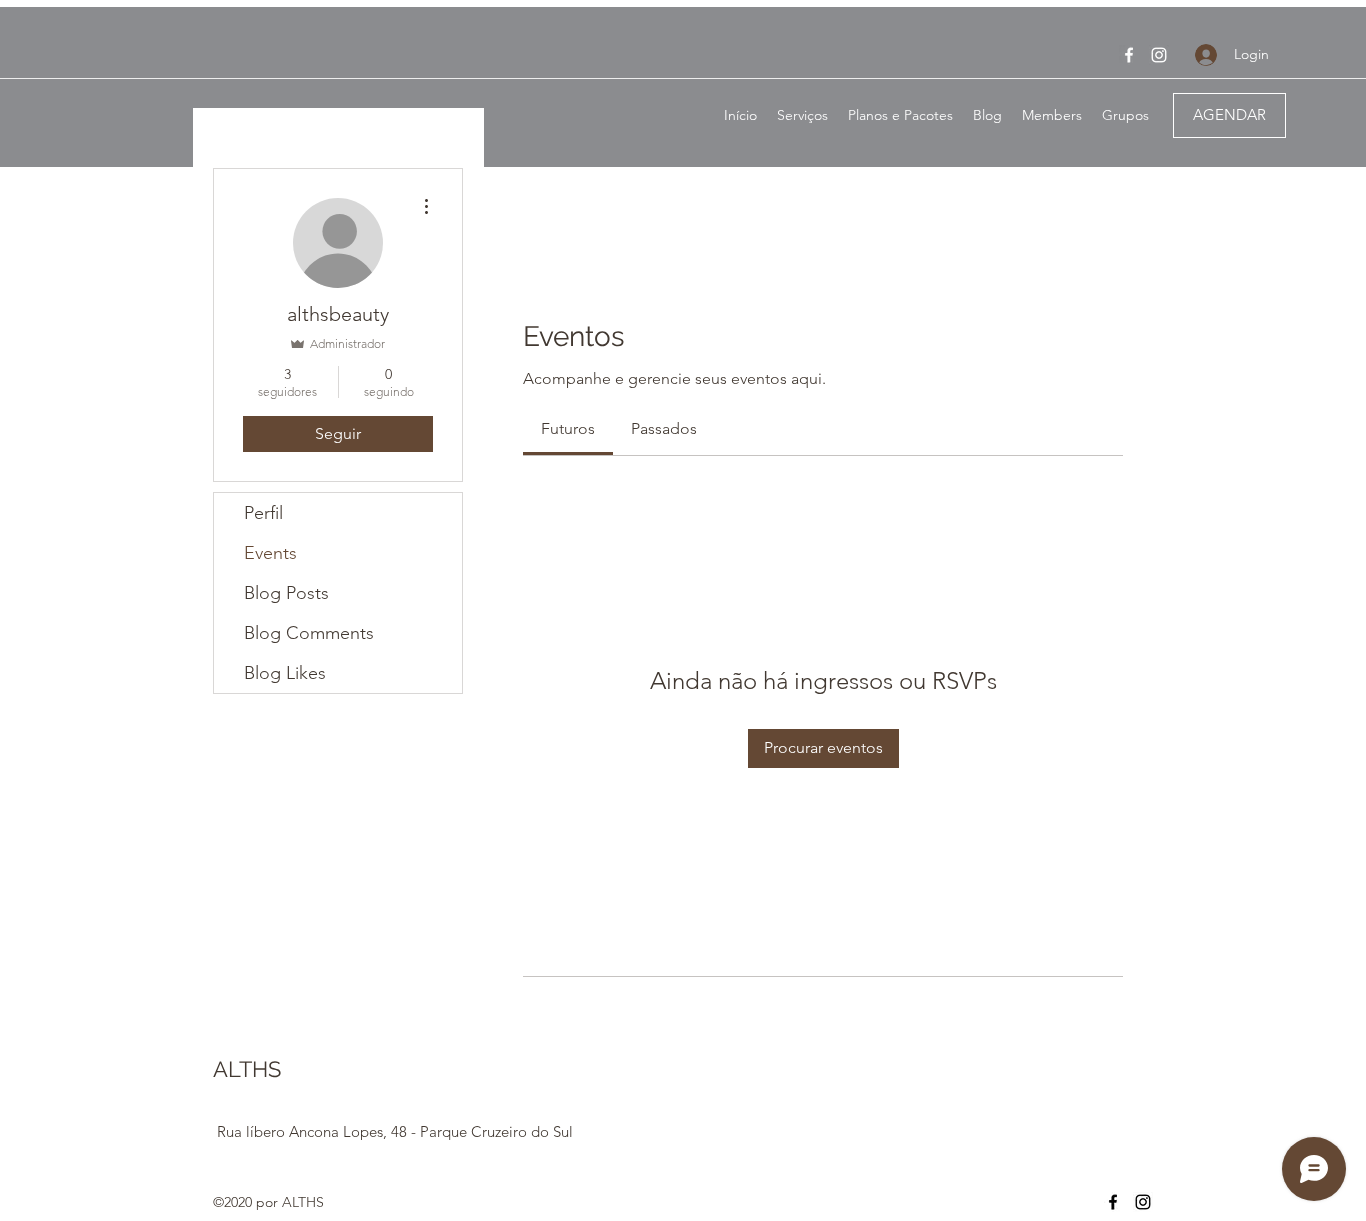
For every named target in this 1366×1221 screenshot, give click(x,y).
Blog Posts (286, 593)
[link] (568, 428)
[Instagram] (1159, 55)
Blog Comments (309, 633)
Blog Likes (285, 673)
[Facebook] (1129, 55)
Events (270, 553)
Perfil (263, 513)
